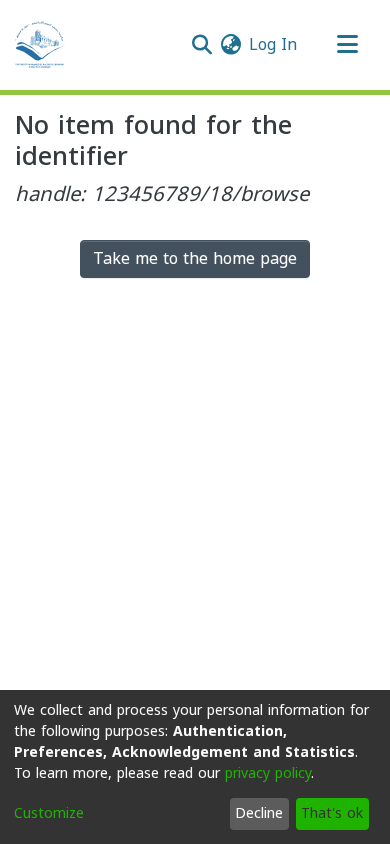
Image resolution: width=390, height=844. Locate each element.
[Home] (40, 45)
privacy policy (268, 773)
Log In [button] (274, 44)
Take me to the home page (195, 258)
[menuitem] (230, 45)
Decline (259, 813)
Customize (49, 813)
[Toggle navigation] (347, 45)
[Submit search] (201, 45)
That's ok (332, 813)
